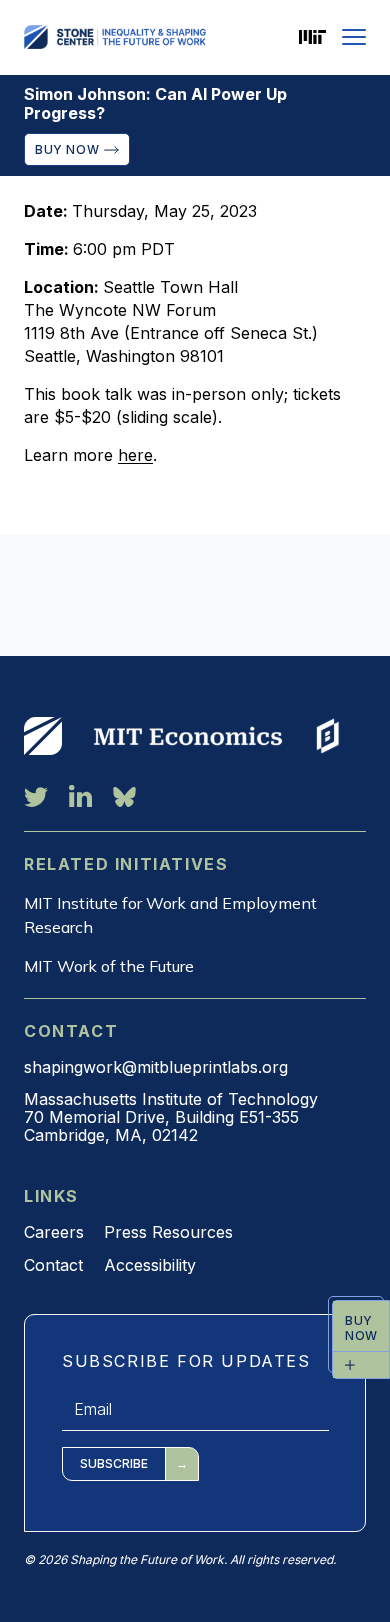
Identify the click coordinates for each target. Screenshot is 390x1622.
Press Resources (168, 1232)
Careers (54, 1232)
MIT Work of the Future (109, 966)
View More (43, 736)
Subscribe (114, 1463)
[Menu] (354, 37)
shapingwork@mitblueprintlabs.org (156, 1067)
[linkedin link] (80, 796)
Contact (53, 1265)
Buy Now (67, 149)
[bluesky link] (124, 796)
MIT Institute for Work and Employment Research (170, 915)
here (135, 455)
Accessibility (150, 1265)
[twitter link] (36, 796)
